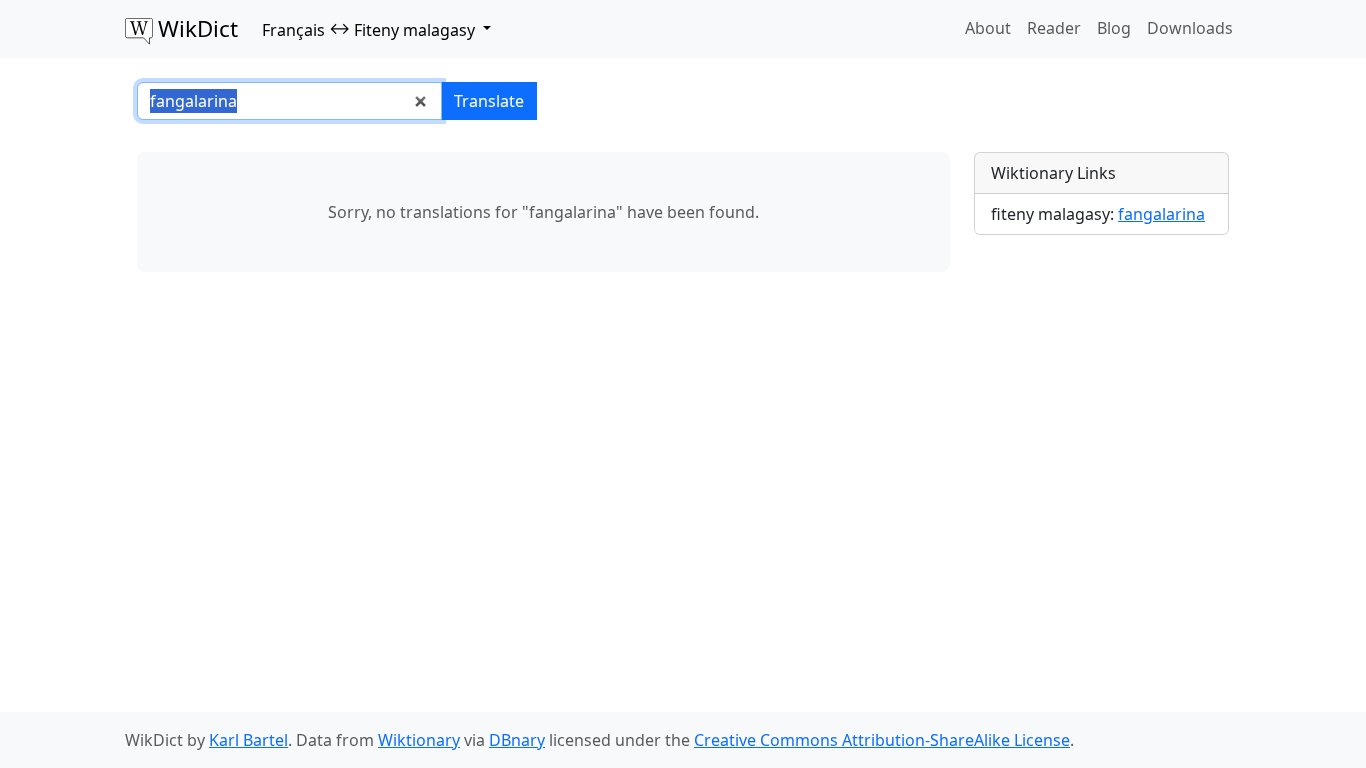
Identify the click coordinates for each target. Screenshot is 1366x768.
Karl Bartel (248, 740)
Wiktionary (419, 740)
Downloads (1190, 28)
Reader (1054, 28)
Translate (489, 101)
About (988, 28)
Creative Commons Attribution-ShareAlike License (882, 740)
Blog (1114, 28)
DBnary (517, 740)
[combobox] (289, 101)
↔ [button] (368, 29)
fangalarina (1161, 214)
